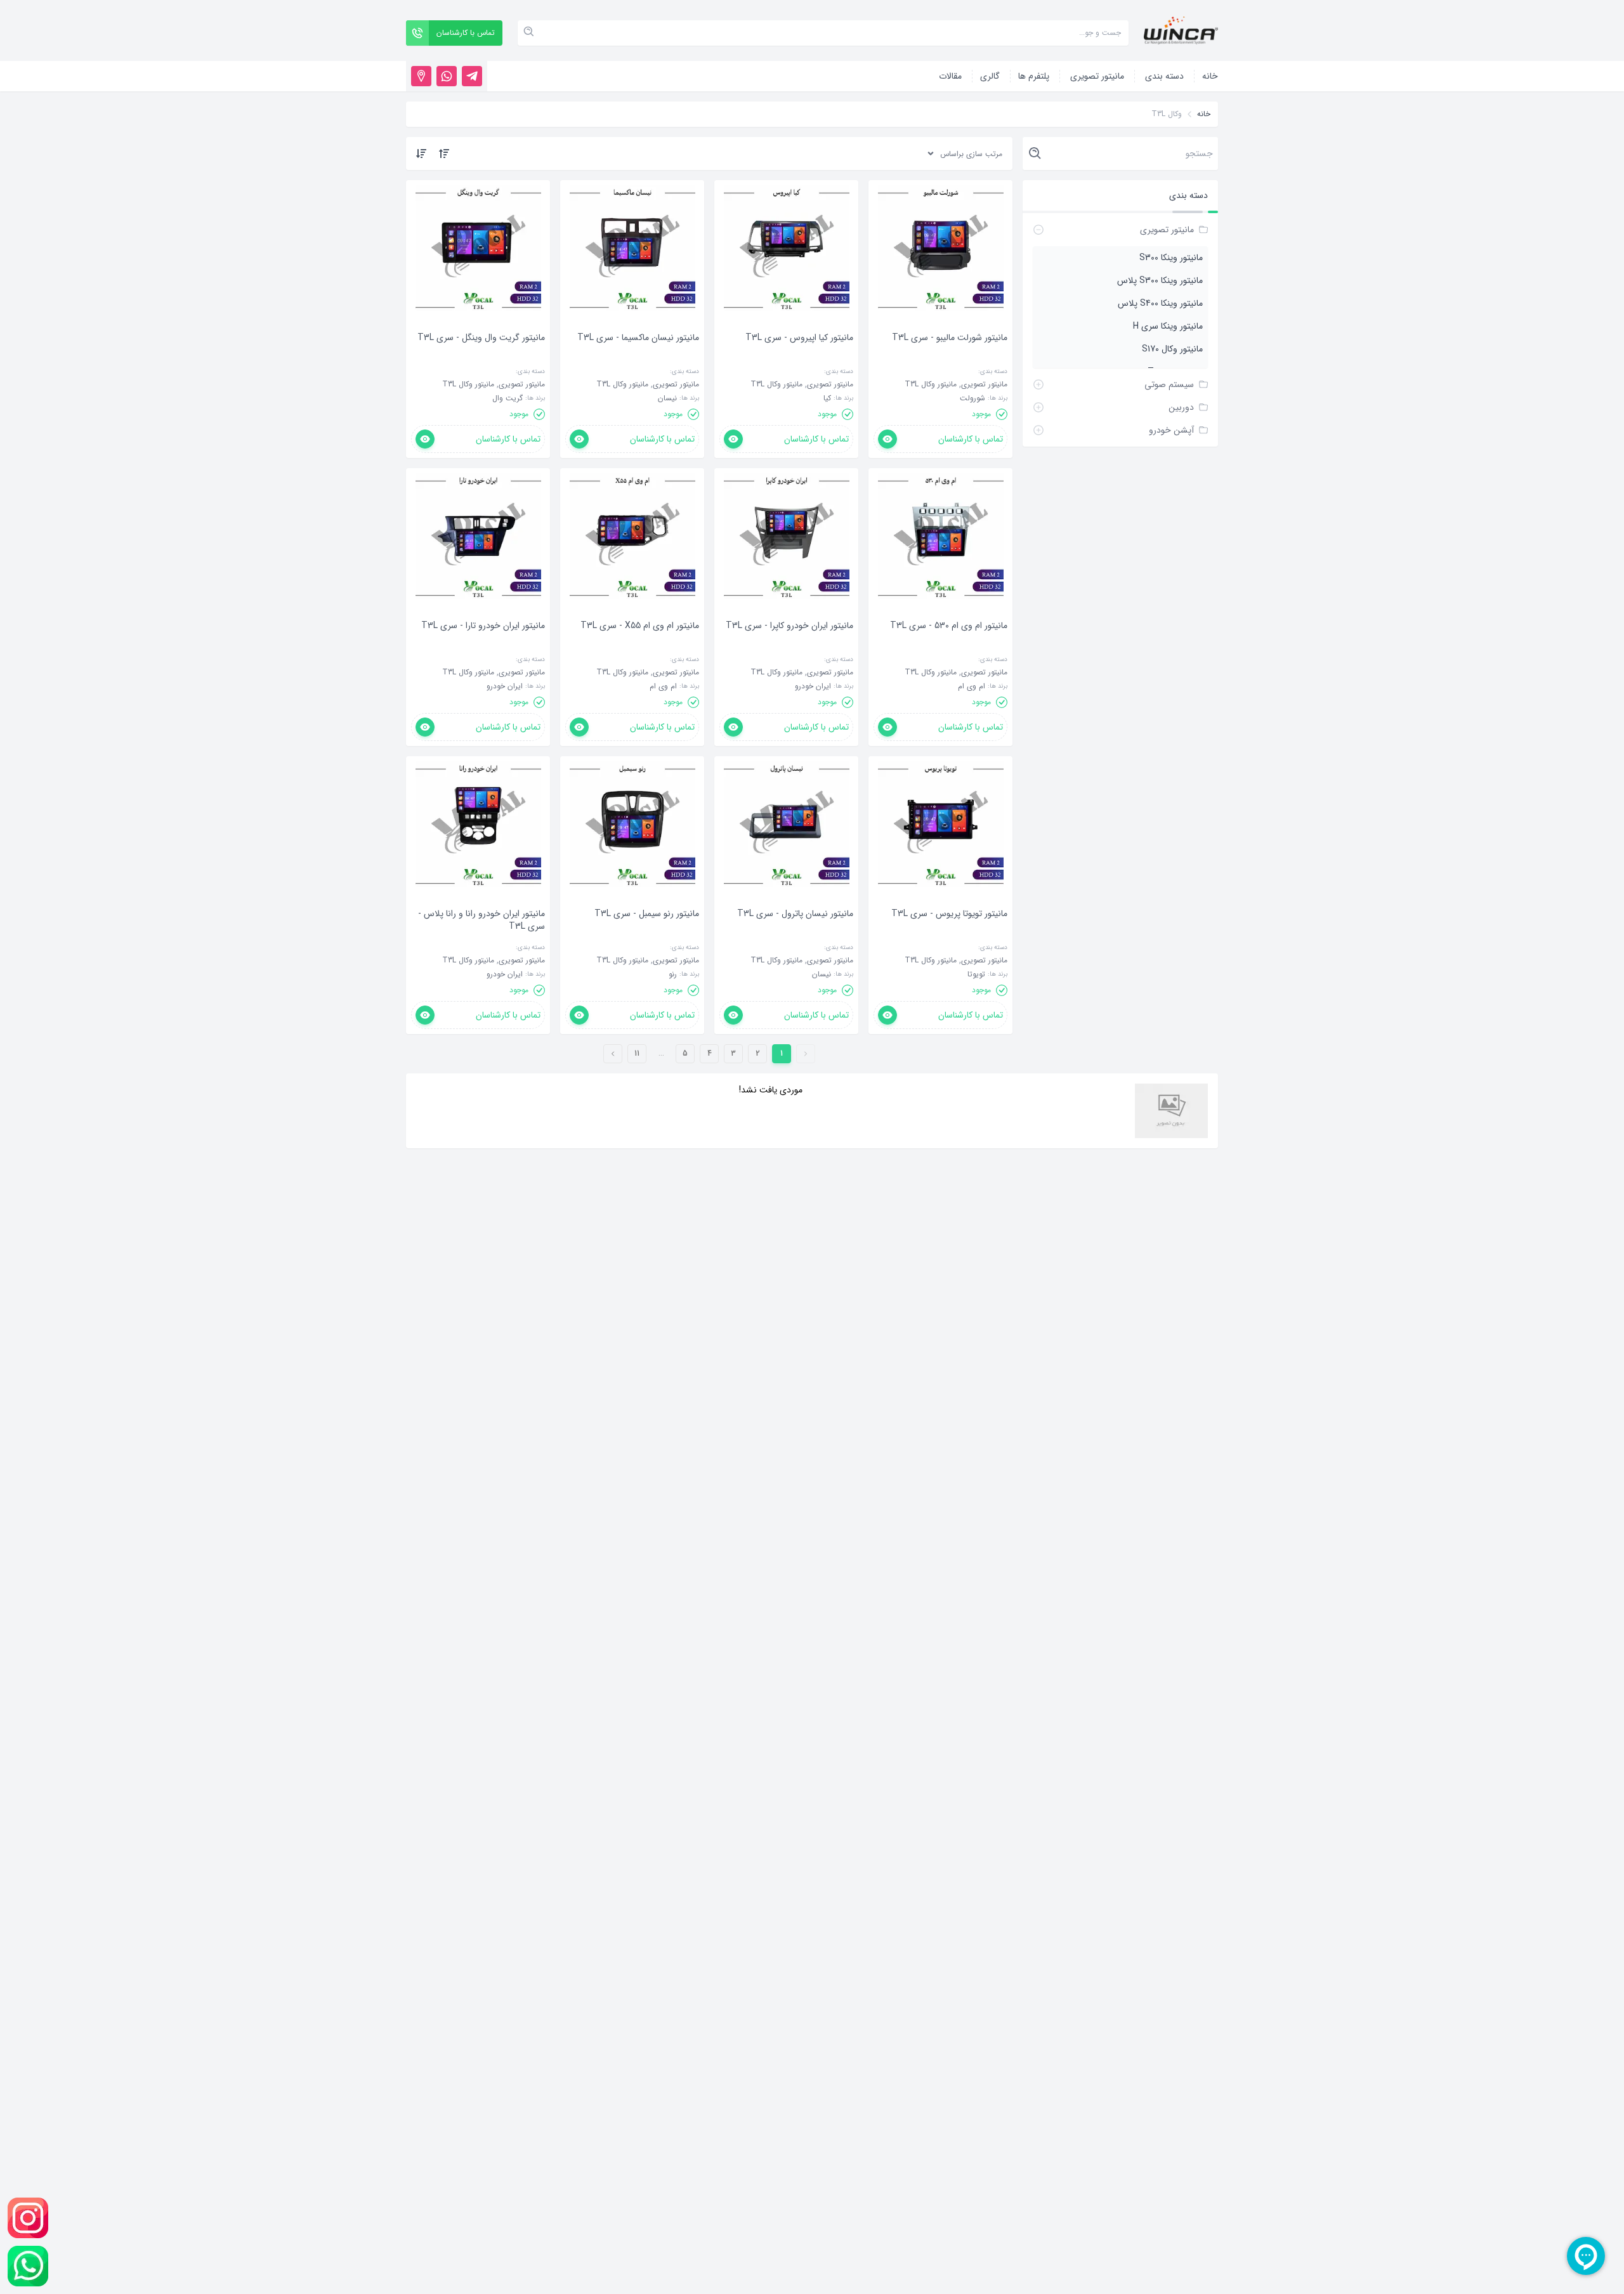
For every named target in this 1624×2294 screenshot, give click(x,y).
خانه (1204, 114)
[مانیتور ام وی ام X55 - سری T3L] (640, 645)
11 (637, 1053)
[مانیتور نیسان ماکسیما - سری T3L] (638, 357)
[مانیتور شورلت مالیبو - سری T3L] (950, 357)
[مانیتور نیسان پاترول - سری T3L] (795, 933)
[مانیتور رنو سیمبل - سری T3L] (647, 933)
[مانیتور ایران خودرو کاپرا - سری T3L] (789, 645)
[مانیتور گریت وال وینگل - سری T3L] (481, 357)
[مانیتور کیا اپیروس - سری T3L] (799, 357)
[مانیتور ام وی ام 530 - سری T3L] (949, 645)
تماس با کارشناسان (971, 439)
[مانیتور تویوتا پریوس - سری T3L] (949, 933)
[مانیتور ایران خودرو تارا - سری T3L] (483, 645)
